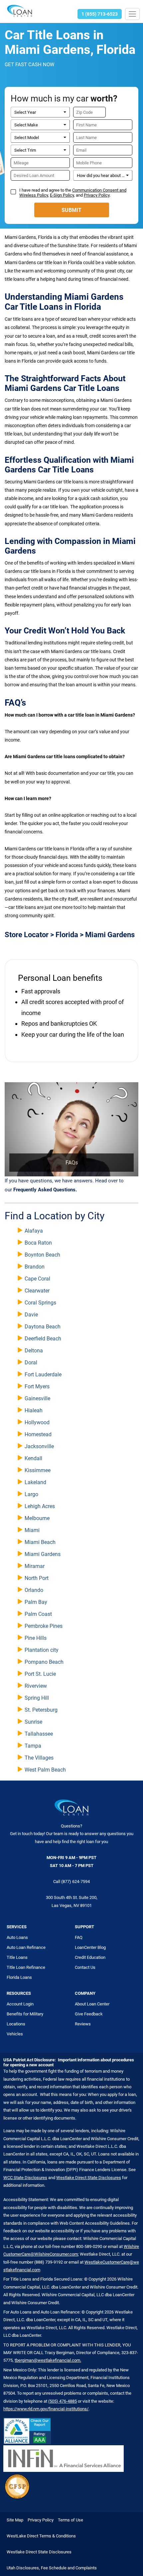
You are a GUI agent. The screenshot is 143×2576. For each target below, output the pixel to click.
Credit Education (90, 1957)
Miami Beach (40, 1542)
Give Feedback (89, 2014)
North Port (37, 1578)
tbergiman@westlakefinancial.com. (48, 2360)
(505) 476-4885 (63, 2401)
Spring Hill (37, 1698)
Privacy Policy (97, 195)
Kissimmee (38, 1470)
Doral (31, 1363)
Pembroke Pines (44, 1626)
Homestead (38, 1434)
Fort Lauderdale (43, 1374)
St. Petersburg (41, 1710)
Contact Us (85, 1967)
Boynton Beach (42, 1255)
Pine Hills (36, 1638)
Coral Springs (40, 1303)
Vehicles (15, 2034)
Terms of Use (71, 2520)
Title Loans (17, 1957)
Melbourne (37, 1518)
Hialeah (34, 1410)
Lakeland (35, 1482)
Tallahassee (39, 1734)
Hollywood (37, 1422)
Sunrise (33, 1722)
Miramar (35, 1566)
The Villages (39, 1758)
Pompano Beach (44, 1662)
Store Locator (27, 935)
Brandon (35, 1267)
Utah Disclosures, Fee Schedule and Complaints (52, 2568)
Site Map (15, 2520)
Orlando (34, 1590)
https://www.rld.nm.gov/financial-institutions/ (46, 2409)
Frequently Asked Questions (44, 1190)
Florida (67, 935)
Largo (31, 1494)
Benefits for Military (25, 2014)
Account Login (20, 2004)
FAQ (79, 1937)
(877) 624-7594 (75, 1882)
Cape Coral (37, 1279)
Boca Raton (38, 1243)
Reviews (83, 2024)
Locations (16, 2024)
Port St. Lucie (40, 1674)
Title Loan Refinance (26, 1967)
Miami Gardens (43, 1554)
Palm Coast (38, 1614)
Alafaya (34, 1231)
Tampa (33, 1746)
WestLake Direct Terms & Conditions (41, 2536)
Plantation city (42, 1650)
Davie (31, 1315)
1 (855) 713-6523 (100, 14)
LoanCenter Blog (90, 1947)
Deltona (34, 1351)
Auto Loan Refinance (26, 1947)
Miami (32, 1530)
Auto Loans (17, 1937)
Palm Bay (36, 1602)
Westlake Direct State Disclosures (89, 2178)
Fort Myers (37, 1386)
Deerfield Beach (43, 1339)
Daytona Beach (43, 1327)
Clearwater (37, 1291)
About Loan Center (92, 2004)
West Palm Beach (45, 1770)
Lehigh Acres (40, 1506)
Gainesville (37, 1398)
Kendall (33, 1458)
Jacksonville (39, 1446)
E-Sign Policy (62, 195)
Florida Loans (19, 1977)
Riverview (36, 1686)
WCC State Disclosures (25, 2178)
